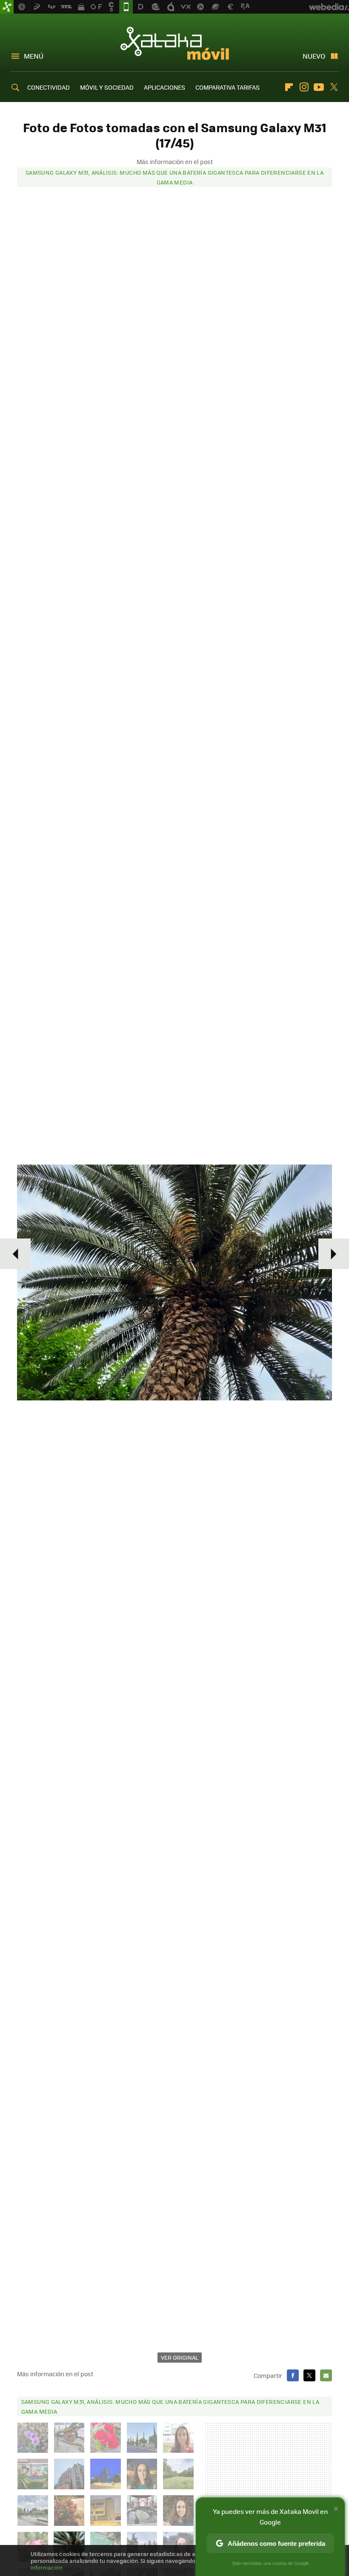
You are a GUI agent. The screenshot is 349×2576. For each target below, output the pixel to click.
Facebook (293, 2375)
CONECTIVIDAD (49, 87)
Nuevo (314, 56)
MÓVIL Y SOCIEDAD (107, 87)
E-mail (326, 2375)
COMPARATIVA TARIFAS (227, 87)
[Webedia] (329, 7)
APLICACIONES (164, 87)
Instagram (304, 87)
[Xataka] (7, 7)
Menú (34, 56)
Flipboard (289, 87)
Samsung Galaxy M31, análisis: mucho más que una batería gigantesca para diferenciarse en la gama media (175, 177)
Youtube (319, 87)
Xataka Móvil (175, 43)
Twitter (334, 87)
